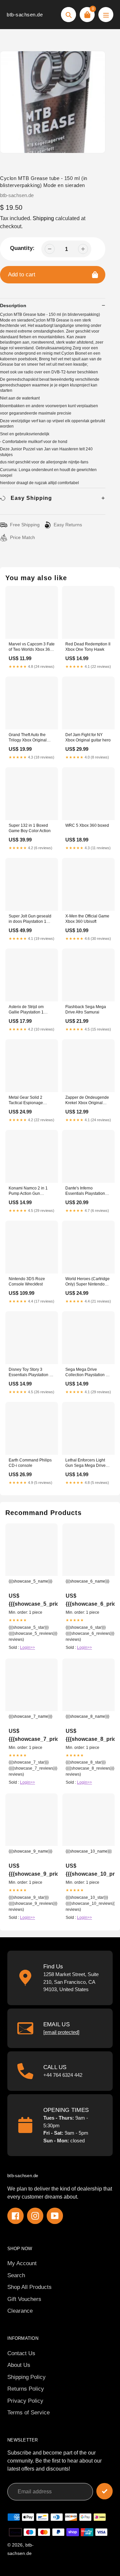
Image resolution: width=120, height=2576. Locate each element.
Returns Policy (26, 2389)
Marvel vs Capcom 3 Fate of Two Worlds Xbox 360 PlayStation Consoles (32, 647)
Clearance (20, 2311)
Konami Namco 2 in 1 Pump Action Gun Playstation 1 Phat (28, 1191)
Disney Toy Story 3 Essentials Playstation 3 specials (30, 1373)
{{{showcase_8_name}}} (87, 1716)
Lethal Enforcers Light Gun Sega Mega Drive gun (85, 1463)
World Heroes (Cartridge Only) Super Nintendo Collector (87, 1282)
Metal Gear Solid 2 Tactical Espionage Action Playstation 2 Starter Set (26, 1101)
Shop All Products (29, 2287)
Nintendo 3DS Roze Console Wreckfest (27, 1281)
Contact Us (21, 2353)
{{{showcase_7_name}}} (30, 1716)
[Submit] (104, 2491)
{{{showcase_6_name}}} (87, 1581)
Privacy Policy (25, 2401)
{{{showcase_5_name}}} (30, 1581)
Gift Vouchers (24, 2299)
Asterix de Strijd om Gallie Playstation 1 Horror (26, 1010)
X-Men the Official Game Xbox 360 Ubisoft (87, 919)
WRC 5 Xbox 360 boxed (87, 825)
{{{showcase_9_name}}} (30, 1851)
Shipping (43, 218)
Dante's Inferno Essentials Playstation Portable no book (85, 1191)
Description (13, 305)
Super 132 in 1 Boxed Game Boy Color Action (30, 828)
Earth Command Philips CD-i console (30, 1463)
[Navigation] (106, 15)
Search (16, 2275)
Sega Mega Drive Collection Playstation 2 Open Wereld (87, 1373)
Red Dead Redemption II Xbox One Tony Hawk (88, 647)
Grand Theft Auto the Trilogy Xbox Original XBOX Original (28, 738)
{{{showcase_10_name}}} (88, 1851)
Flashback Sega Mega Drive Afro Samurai (86, 1009)
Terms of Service (28, 2413)
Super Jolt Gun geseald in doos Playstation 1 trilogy (30, 919)
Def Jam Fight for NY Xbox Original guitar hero (88, 737)
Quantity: (22, 248)
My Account (22, 2263)
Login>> (27, 1648)
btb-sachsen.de (25, 15)
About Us (19, 2365)
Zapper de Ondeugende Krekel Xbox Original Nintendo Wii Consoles (87, 1101)
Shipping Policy (26, 2377)
